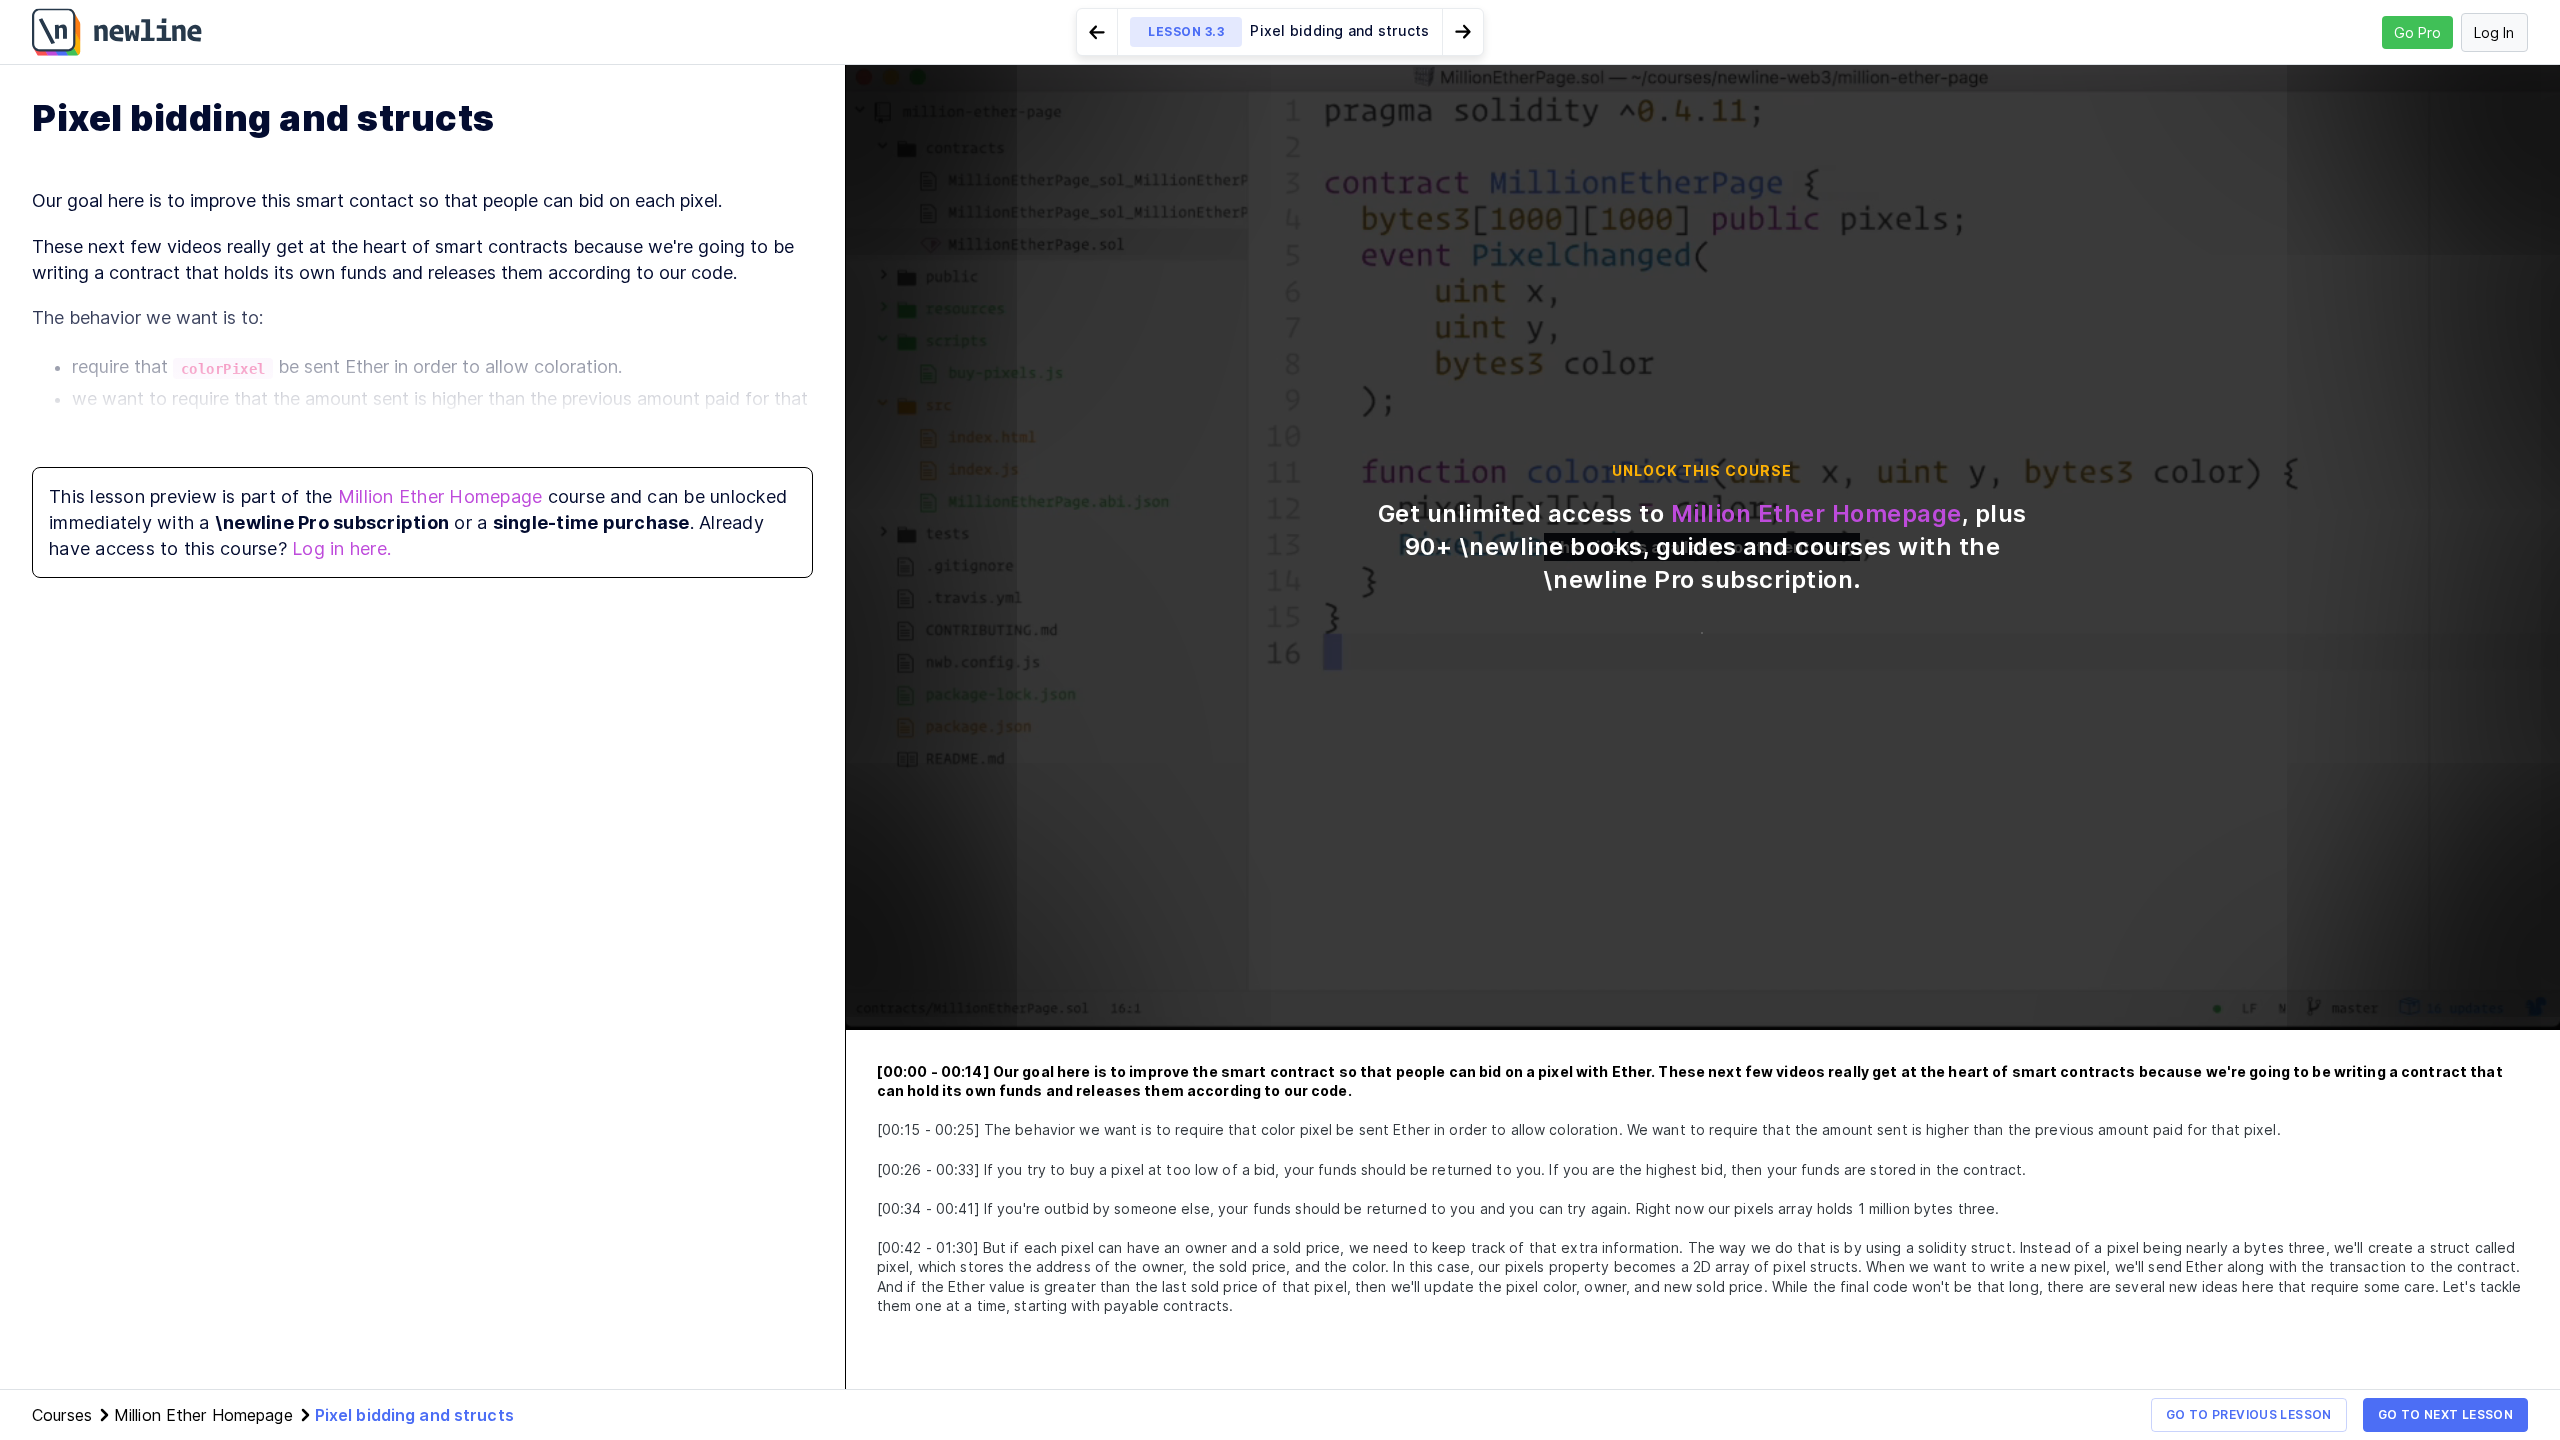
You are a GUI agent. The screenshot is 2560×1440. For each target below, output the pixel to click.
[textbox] (422, 375)
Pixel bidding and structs (414, 1415)
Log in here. (341, 548)
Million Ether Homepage (440, 496)
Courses (62, 1415)
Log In (2494, 32)
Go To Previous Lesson (2249, 1414)
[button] (1279, 32)
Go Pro (2417, 32)
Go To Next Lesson (2445, 1414)
